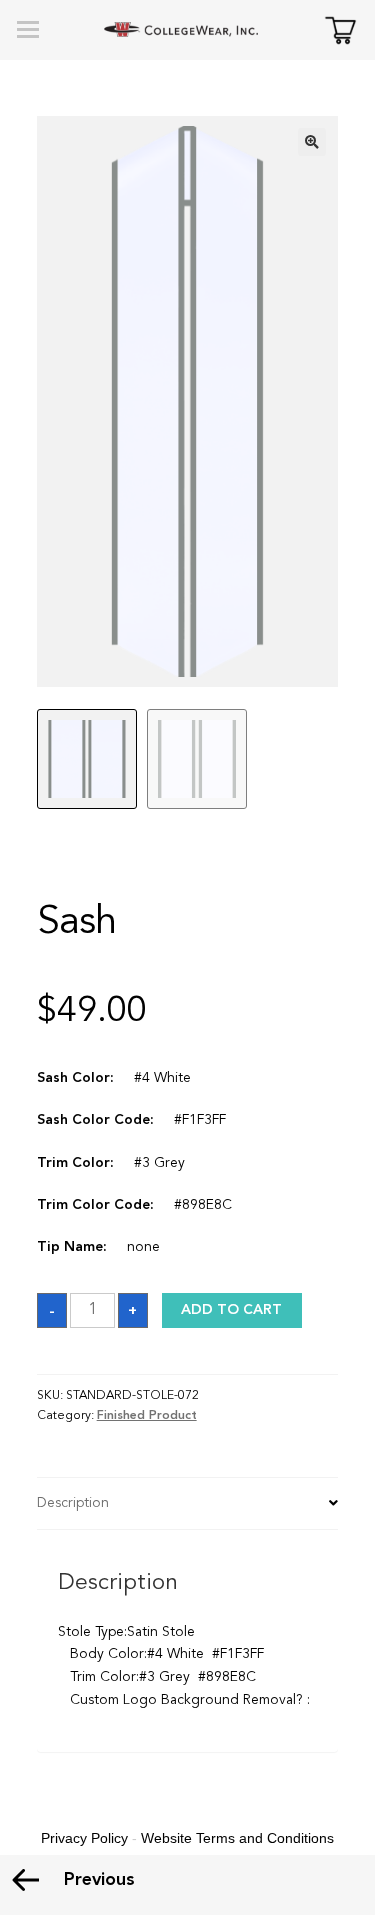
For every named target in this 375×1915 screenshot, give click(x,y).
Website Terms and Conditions (237, 1838)
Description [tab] (73, 1503)
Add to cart (231, 1310)
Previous (99, 1880)
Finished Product (147, 1416)
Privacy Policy (84, 1838)
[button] (312, 142)
